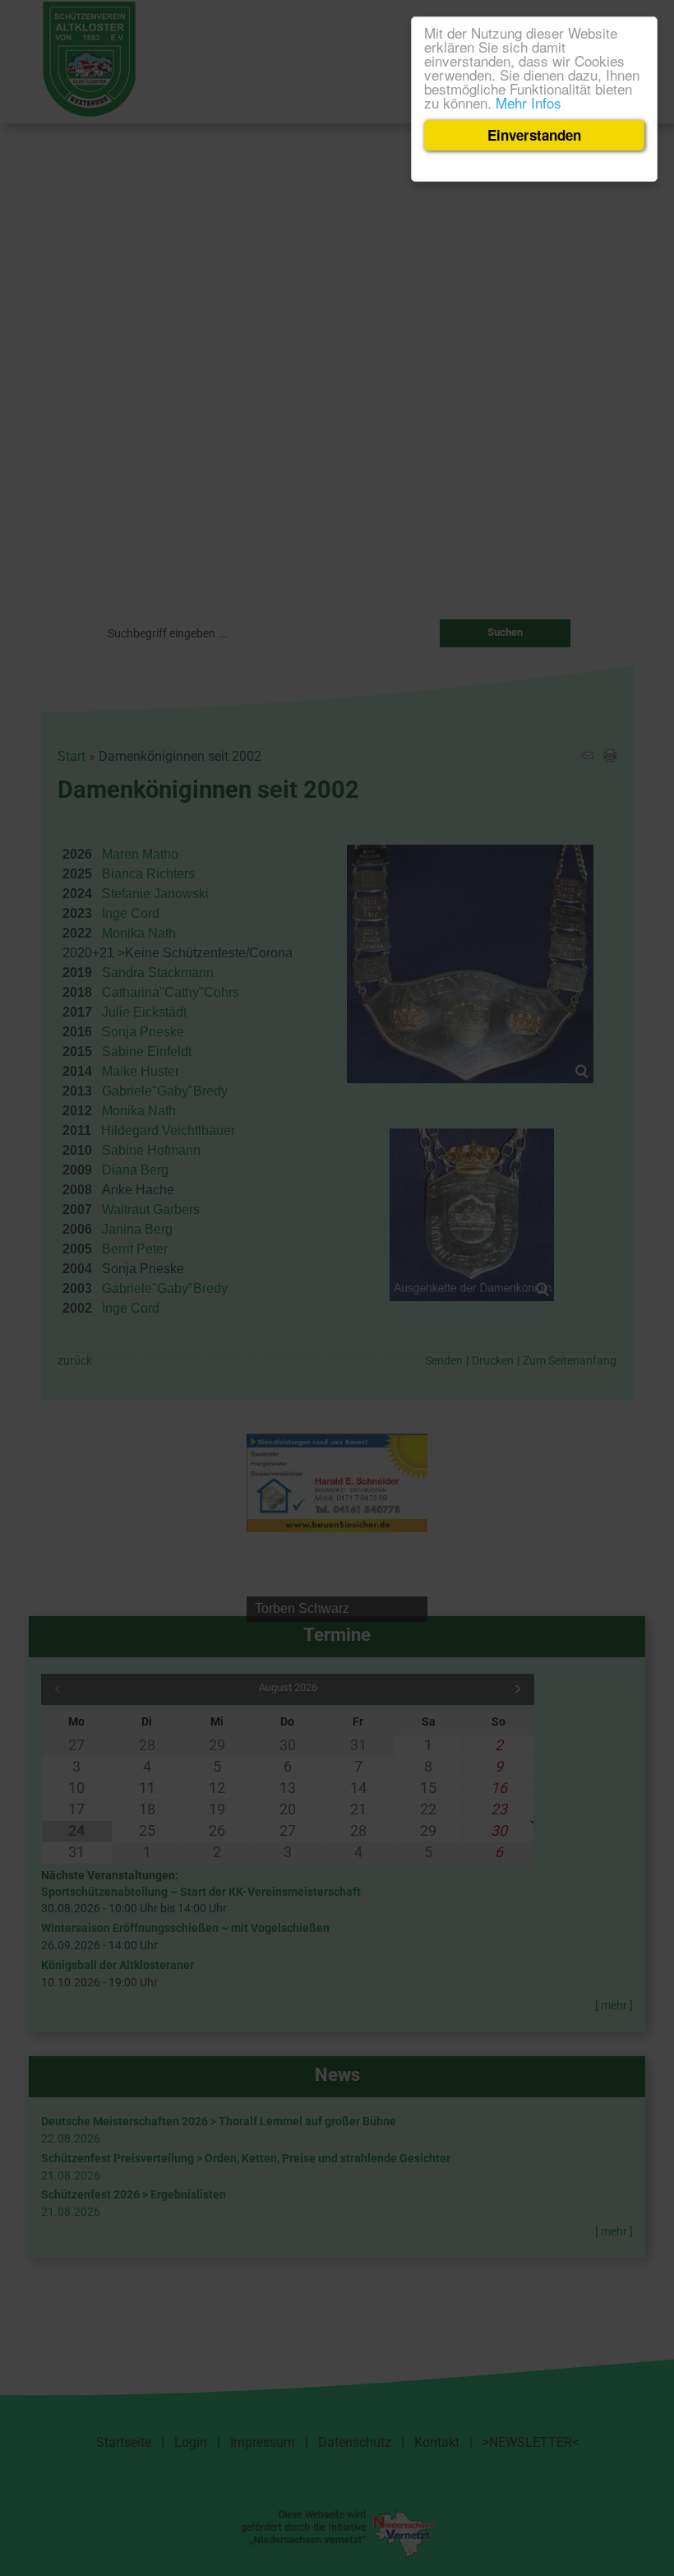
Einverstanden (534, 135)
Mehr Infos (529, 102)
